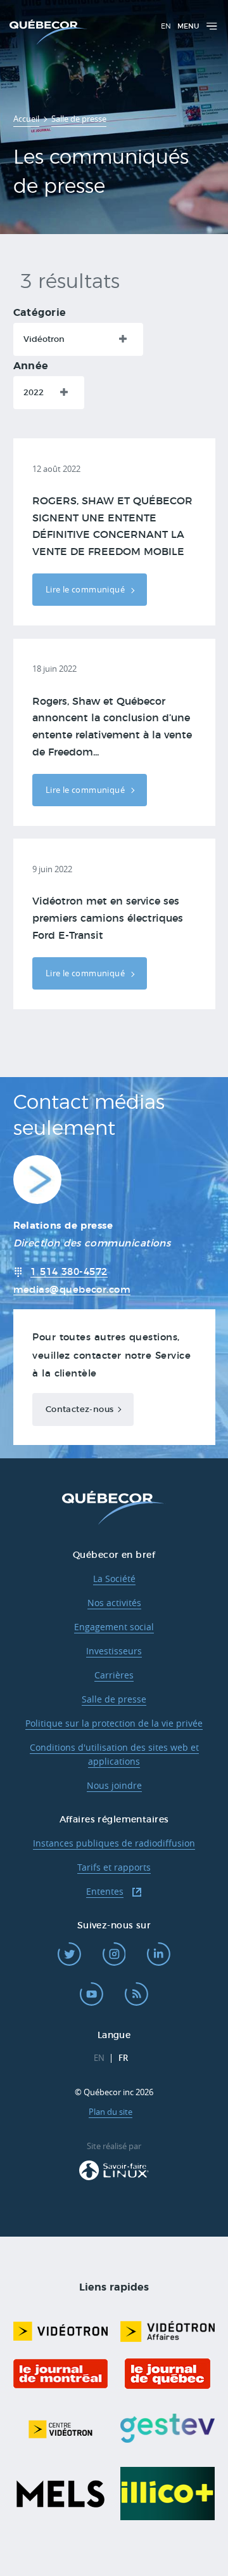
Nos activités (114, 1603)
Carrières (114, 1675)
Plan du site (111, 2112)
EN (166, 26)
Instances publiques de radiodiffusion (114, 1843)
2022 (34, 393)
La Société (114, 1579)
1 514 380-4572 (69, 1272)
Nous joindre (114, 1785)
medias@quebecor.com (72, 1290)
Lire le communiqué (86, 589)
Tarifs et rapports (114, 1867)
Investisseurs (114, 1651)
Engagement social (114, 1627)
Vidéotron (44, 339)
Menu (188, 26)
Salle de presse (114, 1699)
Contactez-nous (80, 1409)
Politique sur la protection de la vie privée (114, 1723)
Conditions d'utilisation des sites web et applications (114, 1755)
